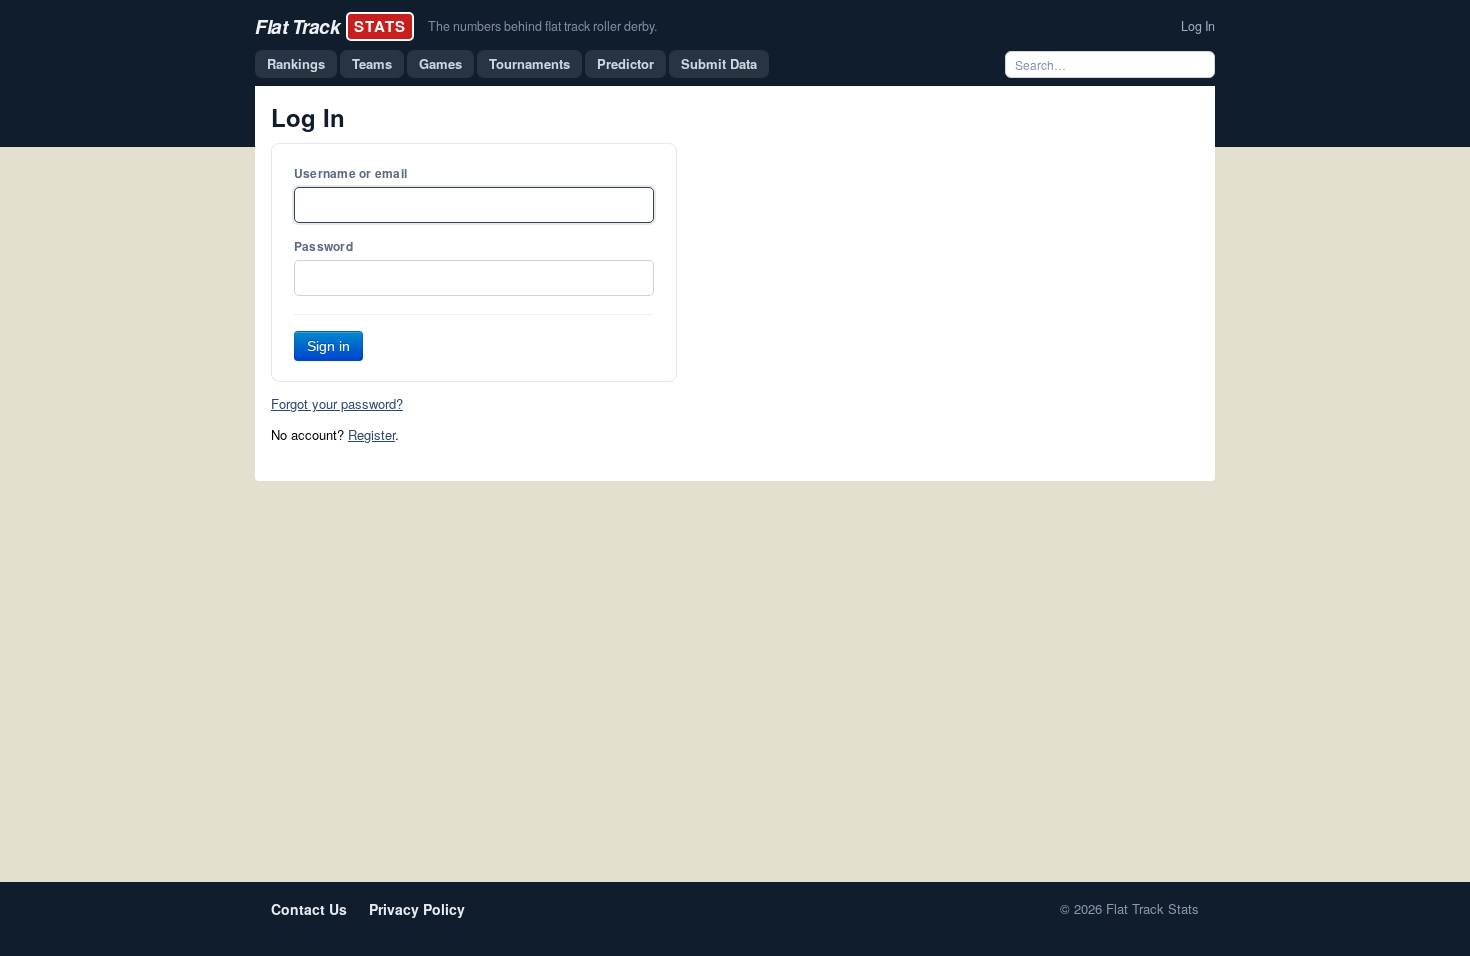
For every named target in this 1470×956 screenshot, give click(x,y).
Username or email (350, 173)
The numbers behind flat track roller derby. (542, 26)
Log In (1198, 26)
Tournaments (529, 63)
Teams (372, 63)
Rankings (296, 63)
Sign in (328, 346)
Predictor (625, 63)
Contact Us (309, 909)
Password (323, 246)
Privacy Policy (417, 909)
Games (440, 63)
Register (371, 434)
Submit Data (719, 63)
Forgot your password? (337, 403)
